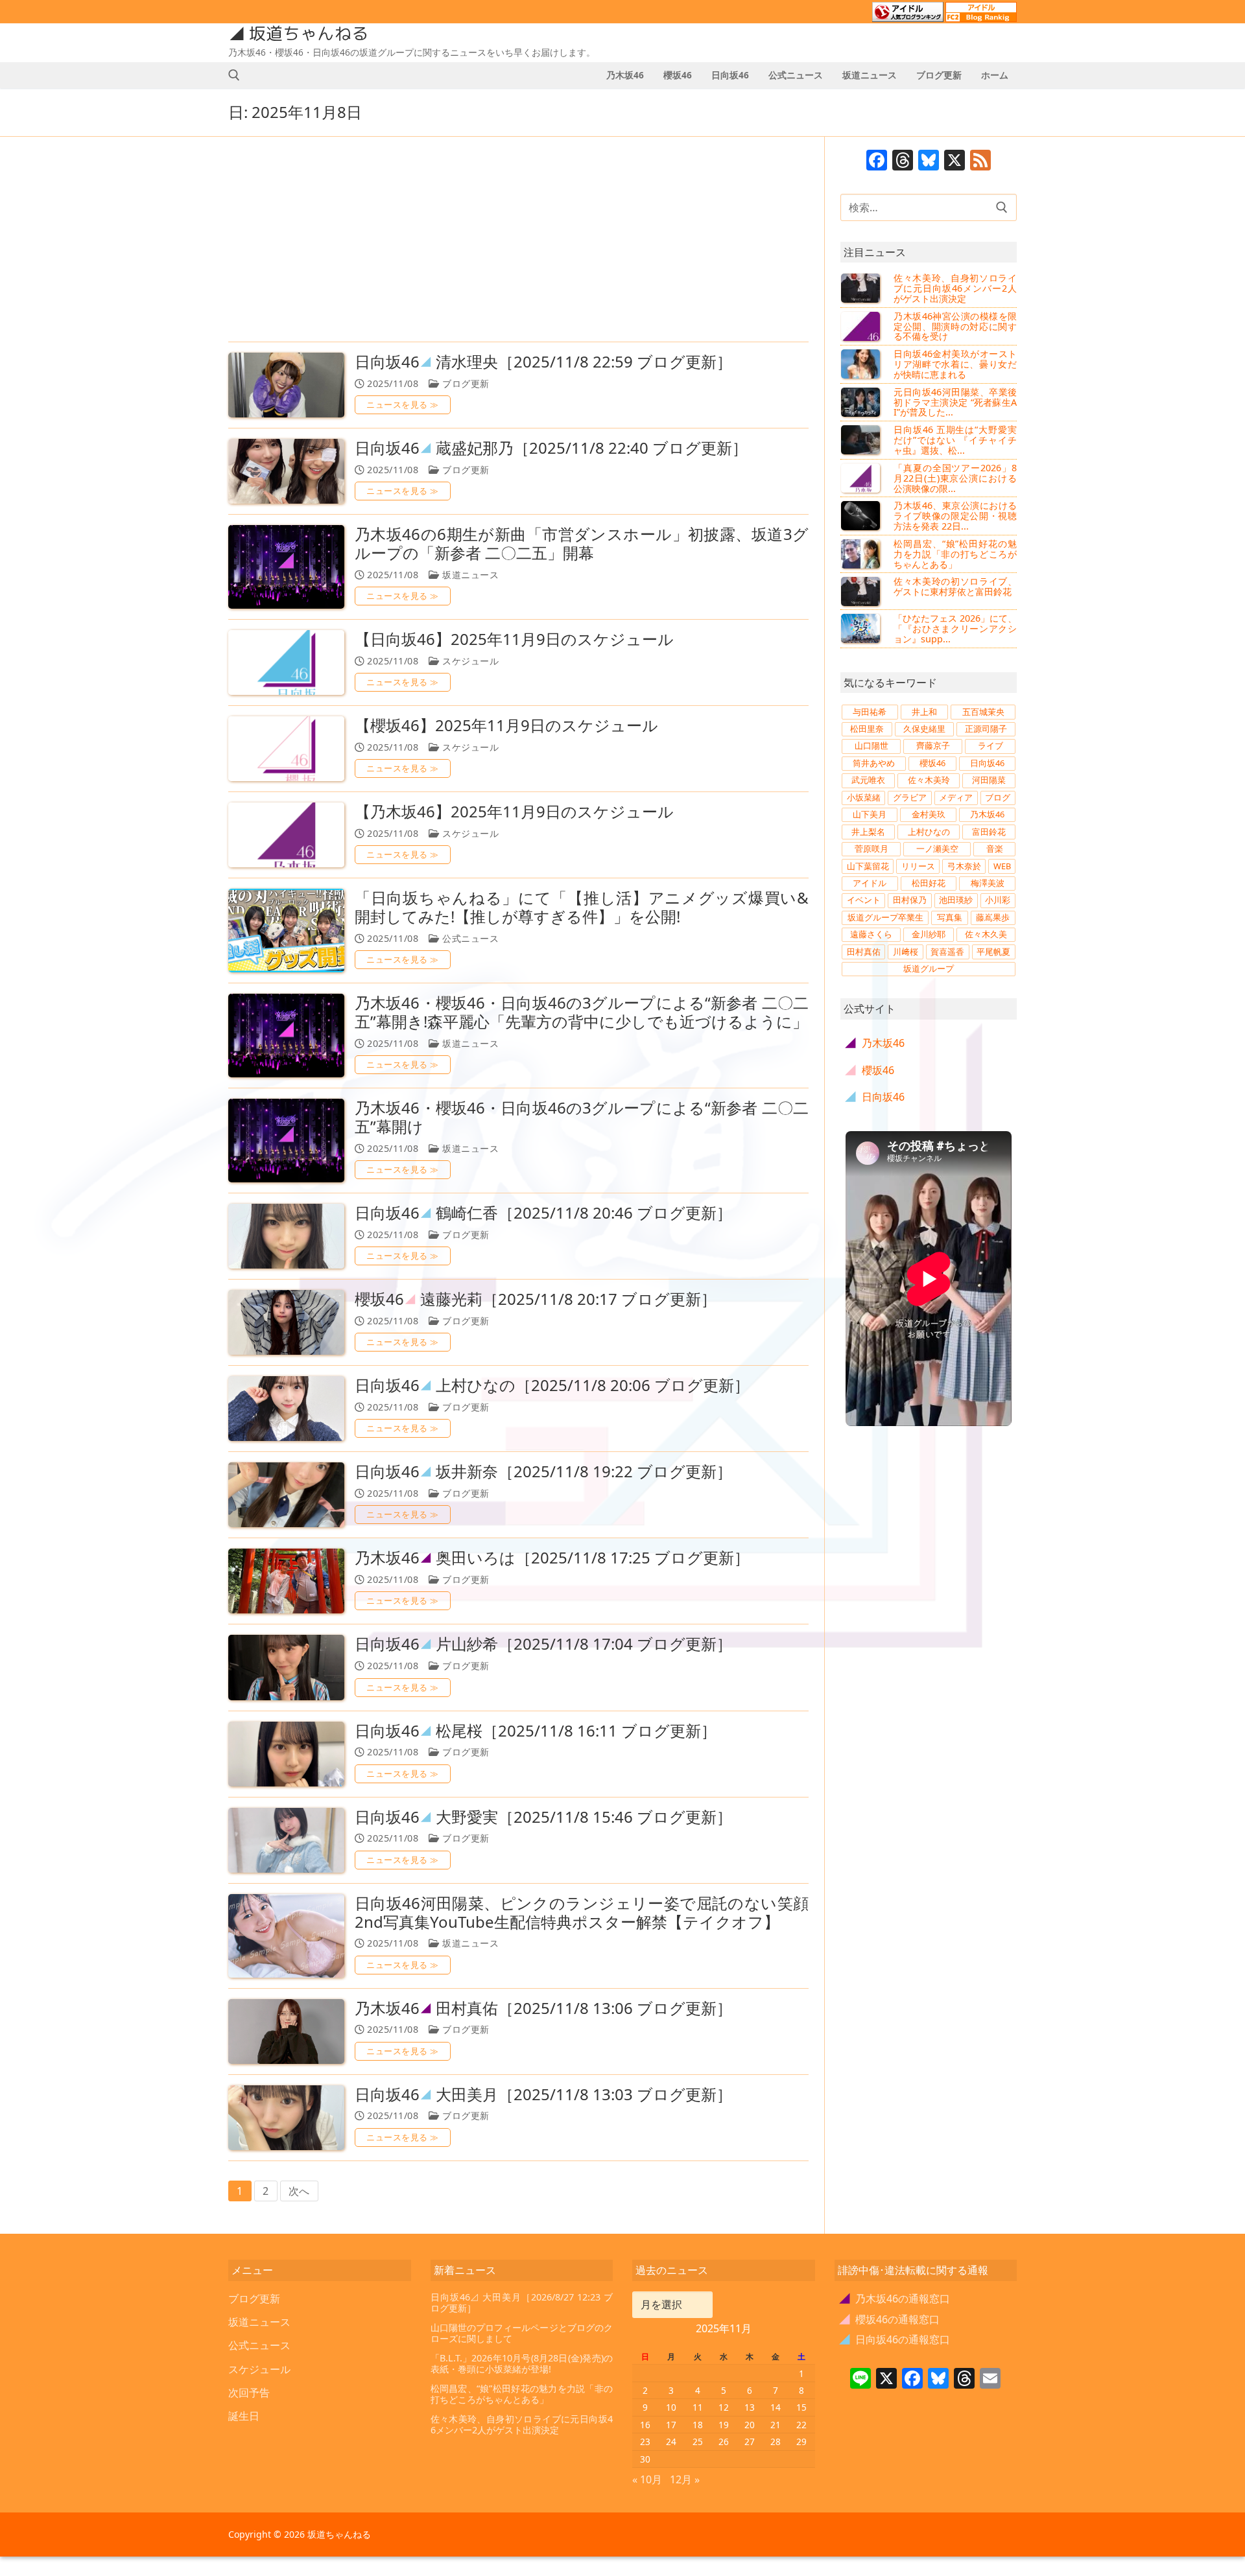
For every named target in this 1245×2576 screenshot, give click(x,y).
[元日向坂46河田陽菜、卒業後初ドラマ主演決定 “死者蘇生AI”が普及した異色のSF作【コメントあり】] (862, 402)
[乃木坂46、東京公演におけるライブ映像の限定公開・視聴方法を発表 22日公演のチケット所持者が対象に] (862, 515)
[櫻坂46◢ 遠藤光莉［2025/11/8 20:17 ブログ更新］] (286, 1322)
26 (724, 2441)
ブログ (998, 797)
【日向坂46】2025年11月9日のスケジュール (514, 639)
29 (801, 2441)
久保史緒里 (924, 729)
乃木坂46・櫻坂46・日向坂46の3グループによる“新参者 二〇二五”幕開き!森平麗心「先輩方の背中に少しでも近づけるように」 (582, 1013)
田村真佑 (864, 952)
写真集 (950, 917)
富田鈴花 (989, 832)
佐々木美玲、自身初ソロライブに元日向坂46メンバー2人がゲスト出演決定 (955, 288)
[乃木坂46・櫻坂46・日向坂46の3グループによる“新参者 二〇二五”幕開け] (286, 1141)
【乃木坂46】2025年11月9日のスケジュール (514, 812)
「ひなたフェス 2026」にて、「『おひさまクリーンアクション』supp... (955, 628)
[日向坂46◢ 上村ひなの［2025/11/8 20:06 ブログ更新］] (286, 1409)
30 (645, 2459)
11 (698, 2407)
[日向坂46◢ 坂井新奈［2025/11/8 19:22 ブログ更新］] (286, 1495)
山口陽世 (871, 745)
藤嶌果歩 (993, 917)
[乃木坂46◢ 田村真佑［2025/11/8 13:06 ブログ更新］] (286, 2032)
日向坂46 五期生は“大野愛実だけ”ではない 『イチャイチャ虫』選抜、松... (955, 440)
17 (671, 2425)
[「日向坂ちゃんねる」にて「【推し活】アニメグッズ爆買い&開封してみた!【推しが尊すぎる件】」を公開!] (286, 931)
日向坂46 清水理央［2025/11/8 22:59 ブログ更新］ (543, 362)
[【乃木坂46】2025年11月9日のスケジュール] (286, 835)
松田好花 (929, 883)
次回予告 (249, 2393)
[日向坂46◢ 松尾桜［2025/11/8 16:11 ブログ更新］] (286, 1754)
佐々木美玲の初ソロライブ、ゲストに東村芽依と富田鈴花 (955, 586)
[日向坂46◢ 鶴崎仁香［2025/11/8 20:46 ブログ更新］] (286, 1236)
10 (671, 2407)
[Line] (860, 2380)
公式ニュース (469, 938)
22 (801, 2425)
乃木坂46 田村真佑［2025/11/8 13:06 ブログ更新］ (543, 2008)
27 (750, 2441)
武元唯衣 (868, 780)
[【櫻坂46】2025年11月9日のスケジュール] (286, 749)
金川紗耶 (929, 934)
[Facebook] (877, 161)
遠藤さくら (871, 934)
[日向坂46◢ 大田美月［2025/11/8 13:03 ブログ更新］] (286, 2118)
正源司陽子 (986, 729)
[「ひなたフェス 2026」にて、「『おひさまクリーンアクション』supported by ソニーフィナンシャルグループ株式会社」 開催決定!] (862, 628)
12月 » (685, 2479)
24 (671, 2441)
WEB (1002, 866)
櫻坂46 (932, 763)
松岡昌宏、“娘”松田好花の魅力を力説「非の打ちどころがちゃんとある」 (955, 554)
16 (645, 2425)
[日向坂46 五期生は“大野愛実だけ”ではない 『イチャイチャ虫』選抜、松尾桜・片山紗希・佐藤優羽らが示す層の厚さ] (862, 439)
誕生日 (244, 2416)
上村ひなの (929, 832)
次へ (300, 2191)
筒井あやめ (874, 763)
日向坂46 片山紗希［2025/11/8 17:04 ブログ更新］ (543, 1644)
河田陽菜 (989, 780)
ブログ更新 (465, 383)
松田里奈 (867, 729)
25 (698, 2441)
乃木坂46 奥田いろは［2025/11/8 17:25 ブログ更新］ (552, 1558)
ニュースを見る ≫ (403, 404)
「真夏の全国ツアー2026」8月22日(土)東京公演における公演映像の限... (955, 478)
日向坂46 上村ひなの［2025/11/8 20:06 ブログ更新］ (552, 1386)
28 (776, 2441)
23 (645, 2441)
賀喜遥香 (947, 952)
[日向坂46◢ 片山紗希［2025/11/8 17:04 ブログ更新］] (286, 1667)
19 (724, 2425)
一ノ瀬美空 (937, 849)
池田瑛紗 (956, 900)
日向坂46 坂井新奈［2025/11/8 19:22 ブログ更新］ (543, 1472)
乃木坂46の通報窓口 (895, 2299)
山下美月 (870, 814)
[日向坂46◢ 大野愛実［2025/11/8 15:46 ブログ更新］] (286, 1840)
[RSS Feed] (980, 161)
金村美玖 (929, 814)
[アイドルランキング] (908, 16)
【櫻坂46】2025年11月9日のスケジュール (506, 726)
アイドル (870, 883)
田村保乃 (910, 900)
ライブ (990, 745)
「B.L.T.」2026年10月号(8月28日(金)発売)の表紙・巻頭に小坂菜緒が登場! (522, 2364)
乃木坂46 (987, 814)
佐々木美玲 (929, 780)
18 (698, 2425)
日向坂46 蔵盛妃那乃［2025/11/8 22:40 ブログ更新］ (551, 448)
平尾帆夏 (993, 952)
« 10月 (647, 2479)
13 (750, 2407)
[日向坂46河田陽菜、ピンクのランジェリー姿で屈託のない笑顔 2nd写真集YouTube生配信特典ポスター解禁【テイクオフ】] (286, 1936)
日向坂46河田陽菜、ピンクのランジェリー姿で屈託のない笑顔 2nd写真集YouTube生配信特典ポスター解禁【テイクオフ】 (582, 1913)
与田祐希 (870, 712)
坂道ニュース (469, 575)
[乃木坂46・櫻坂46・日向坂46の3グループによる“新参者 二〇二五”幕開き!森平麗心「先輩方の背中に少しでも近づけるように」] (286, 1036)
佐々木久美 (986, 934)
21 (776, 2425)
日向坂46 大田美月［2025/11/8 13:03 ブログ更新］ (543, 2095)
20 (750, 2425)
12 (724, 2407)
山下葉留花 (868, 866)
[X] (954, 161)
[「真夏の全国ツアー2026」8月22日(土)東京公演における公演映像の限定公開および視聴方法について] (862, 478)
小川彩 (998, 900)
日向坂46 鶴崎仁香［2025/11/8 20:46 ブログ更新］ (543, 1213)
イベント (864, 900)
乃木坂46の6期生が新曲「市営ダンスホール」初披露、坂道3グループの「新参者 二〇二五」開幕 (582, 544)
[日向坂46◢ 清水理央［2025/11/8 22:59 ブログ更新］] (286, 385)
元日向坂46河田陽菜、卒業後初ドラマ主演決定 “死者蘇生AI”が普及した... (955, 402)
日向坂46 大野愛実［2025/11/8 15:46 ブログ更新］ (543, 1817)
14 (776, 2407)
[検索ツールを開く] (234, 75)
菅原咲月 (871, 849)
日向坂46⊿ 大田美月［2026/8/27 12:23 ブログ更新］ (522, 2303)
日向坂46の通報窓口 (895, 2339)
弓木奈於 (964, 866)
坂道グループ (929, 968)
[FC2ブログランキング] (981, 16)
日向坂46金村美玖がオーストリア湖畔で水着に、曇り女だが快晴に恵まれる (955, 364)
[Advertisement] (518, 240)
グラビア (910, 797)
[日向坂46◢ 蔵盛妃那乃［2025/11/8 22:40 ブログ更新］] (286, 471)
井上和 (924, 712)
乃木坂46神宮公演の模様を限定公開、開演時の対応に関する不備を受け (955, 326)
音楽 (995, 849)
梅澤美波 (988, 883)
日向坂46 (987, 763)
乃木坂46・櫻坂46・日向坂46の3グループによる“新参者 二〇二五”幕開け (582, 1118)
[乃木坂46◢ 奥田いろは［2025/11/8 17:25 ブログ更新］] (286, 1581)
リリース (918, 866)
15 (801, 2407)
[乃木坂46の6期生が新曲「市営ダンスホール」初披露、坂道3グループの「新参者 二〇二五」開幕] (286, 567)
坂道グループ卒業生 (885, 917)
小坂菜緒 (864, 797)
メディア (956, 797)
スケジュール (469, 661)
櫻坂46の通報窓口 (890, 2319)
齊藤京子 (933, 745)
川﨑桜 (906, 952)
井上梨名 (868, 832)
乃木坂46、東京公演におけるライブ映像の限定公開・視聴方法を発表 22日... (955, 516)
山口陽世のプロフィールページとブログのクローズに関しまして (522, 2333)
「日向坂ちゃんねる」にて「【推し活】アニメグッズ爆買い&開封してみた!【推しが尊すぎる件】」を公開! (582, 907)
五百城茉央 (983, 712)
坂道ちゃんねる (309, 34)
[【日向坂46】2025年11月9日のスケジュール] (286, 662)
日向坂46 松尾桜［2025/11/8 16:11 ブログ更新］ (536, 1731)
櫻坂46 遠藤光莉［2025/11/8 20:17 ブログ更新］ (536, 1299)
